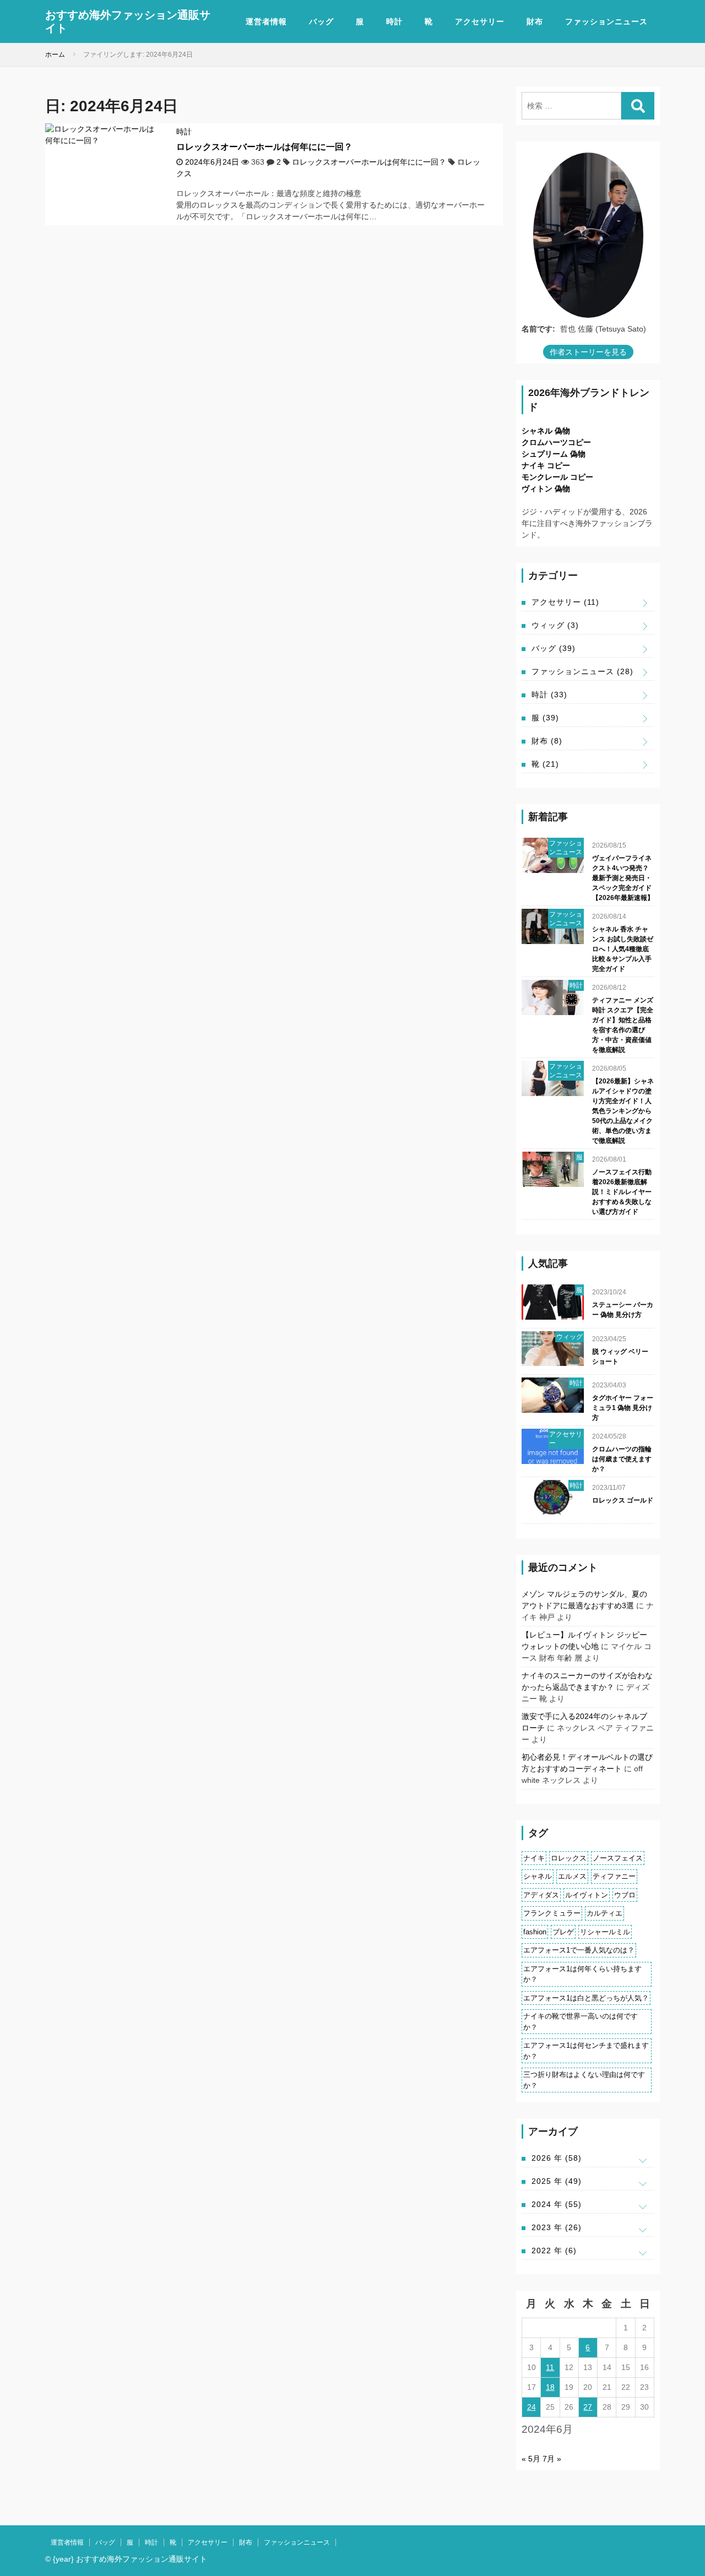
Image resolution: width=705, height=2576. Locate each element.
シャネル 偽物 (546, 431)
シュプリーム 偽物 (554, 454)
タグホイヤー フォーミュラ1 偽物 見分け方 (623, 1408)
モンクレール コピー (557, 477)
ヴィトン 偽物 (546, 489)
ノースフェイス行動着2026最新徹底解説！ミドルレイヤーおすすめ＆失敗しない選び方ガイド (622, 1192)
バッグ (321, 21)
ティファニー (614, 1876)
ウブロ (625, 1895)
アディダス (541, 1895)
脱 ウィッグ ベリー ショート (620, 1357)
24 (532, 2407)
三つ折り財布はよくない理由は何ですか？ (584, 2080)
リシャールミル (605, 1932)
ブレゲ (563, 1932)
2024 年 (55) (557, 2204)
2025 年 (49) (557, 2181)
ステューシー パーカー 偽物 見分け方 (623, 1310)
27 (588, 2407)
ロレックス (569, 1858)
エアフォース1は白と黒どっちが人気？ (586, 1998)
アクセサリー (480, 21)
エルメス (572, 1876)
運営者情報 (266, 21)
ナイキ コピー (546, 465)
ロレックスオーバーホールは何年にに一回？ (264, 147)
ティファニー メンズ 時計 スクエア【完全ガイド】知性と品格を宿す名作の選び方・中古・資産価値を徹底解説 (623, 1025)
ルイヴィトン (587, 1895)
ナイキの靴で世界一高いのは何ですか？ (581, 2022)
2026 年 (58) (557, 2158)
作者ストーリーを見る (588, 352)
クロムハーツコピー (556, 442)
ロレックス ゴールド (623, 1500)
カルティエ (604, 1913)
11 (550, 2367)
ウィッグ (555, 625)
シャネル (538, 1876)
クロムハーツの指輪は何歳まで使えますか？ (622, 1459)
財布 (535, 21)
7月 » (552, 2459)
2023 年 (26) (557, 2227)
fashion (535, 1932)
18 (550, 2387)
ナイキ (534, 1858)
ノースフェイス (618, 1858)
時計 (394, 21)
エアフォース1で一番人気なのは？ (579, 1950)
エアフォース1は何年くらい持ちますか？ (582, 1974)
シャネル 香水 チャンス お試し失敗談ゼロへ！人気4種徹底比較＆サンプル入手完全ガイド (623, 949)
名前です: (538, 329)
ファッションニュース (606, 21)
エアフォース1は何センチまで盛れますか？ (586, 2051)
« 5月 (531, 2459)
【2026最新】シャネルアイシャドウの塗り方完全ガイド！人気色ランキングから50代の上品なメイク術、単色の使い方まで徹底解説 (623, 1111)
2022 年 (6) (554, 2250)
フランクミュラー (552, 1913)
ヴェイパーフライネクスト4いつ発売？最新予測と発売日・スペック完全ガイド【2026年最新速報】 (623, 878)
